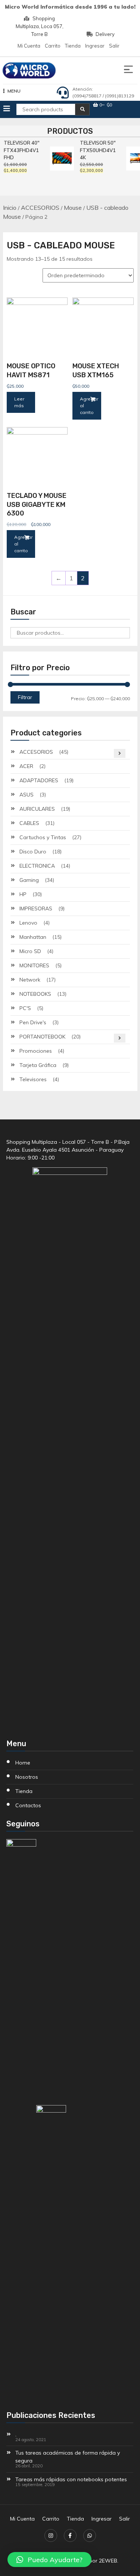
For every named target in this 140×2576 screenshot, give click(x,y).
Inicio (10, 208)
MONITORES (34, 965)
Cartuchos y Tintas (43, 837)
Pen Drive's (33, 1022)
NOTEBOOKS (35, 994)
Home (23, 1763)
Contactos (28, 1805)
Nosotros (27, 1777)
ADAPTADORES (39, 780)
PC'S (25, 1008)
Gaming (29, 880)
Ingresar (95, 46)
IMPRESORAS (36, 908)
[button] (49, 2560)
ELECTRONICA (37, 866)
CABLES (29, 823)
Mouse (73, 208)
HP (23, 894)
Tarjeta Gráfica (38, 1065)
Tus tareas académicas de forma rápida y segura (68, 2457)
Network (30, 980)
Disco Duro (33, 852)
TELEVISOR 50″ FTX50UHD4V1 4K (97, 150)
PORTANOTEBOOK (42, 1037)
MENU (14, 91)
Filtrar (25, 697)
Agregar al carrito (89, 406)
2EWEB (108, 2561)
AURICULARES (37, 809)
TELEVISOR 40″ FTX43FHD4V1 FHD (21, 150)
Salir (114, 46)
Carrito (53, 46)
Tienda (73, 46)
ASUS (27, 795)
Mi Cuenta (29, 46)
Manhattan (33, 937)
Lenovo (28, 923)
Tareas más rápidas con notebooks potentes (71, 2479)
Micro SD (30, 951)
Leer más (19, 402)
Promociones (36, 1051)
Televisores (33, 1079)
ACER (26, 766)
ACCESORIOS (40, 208)
